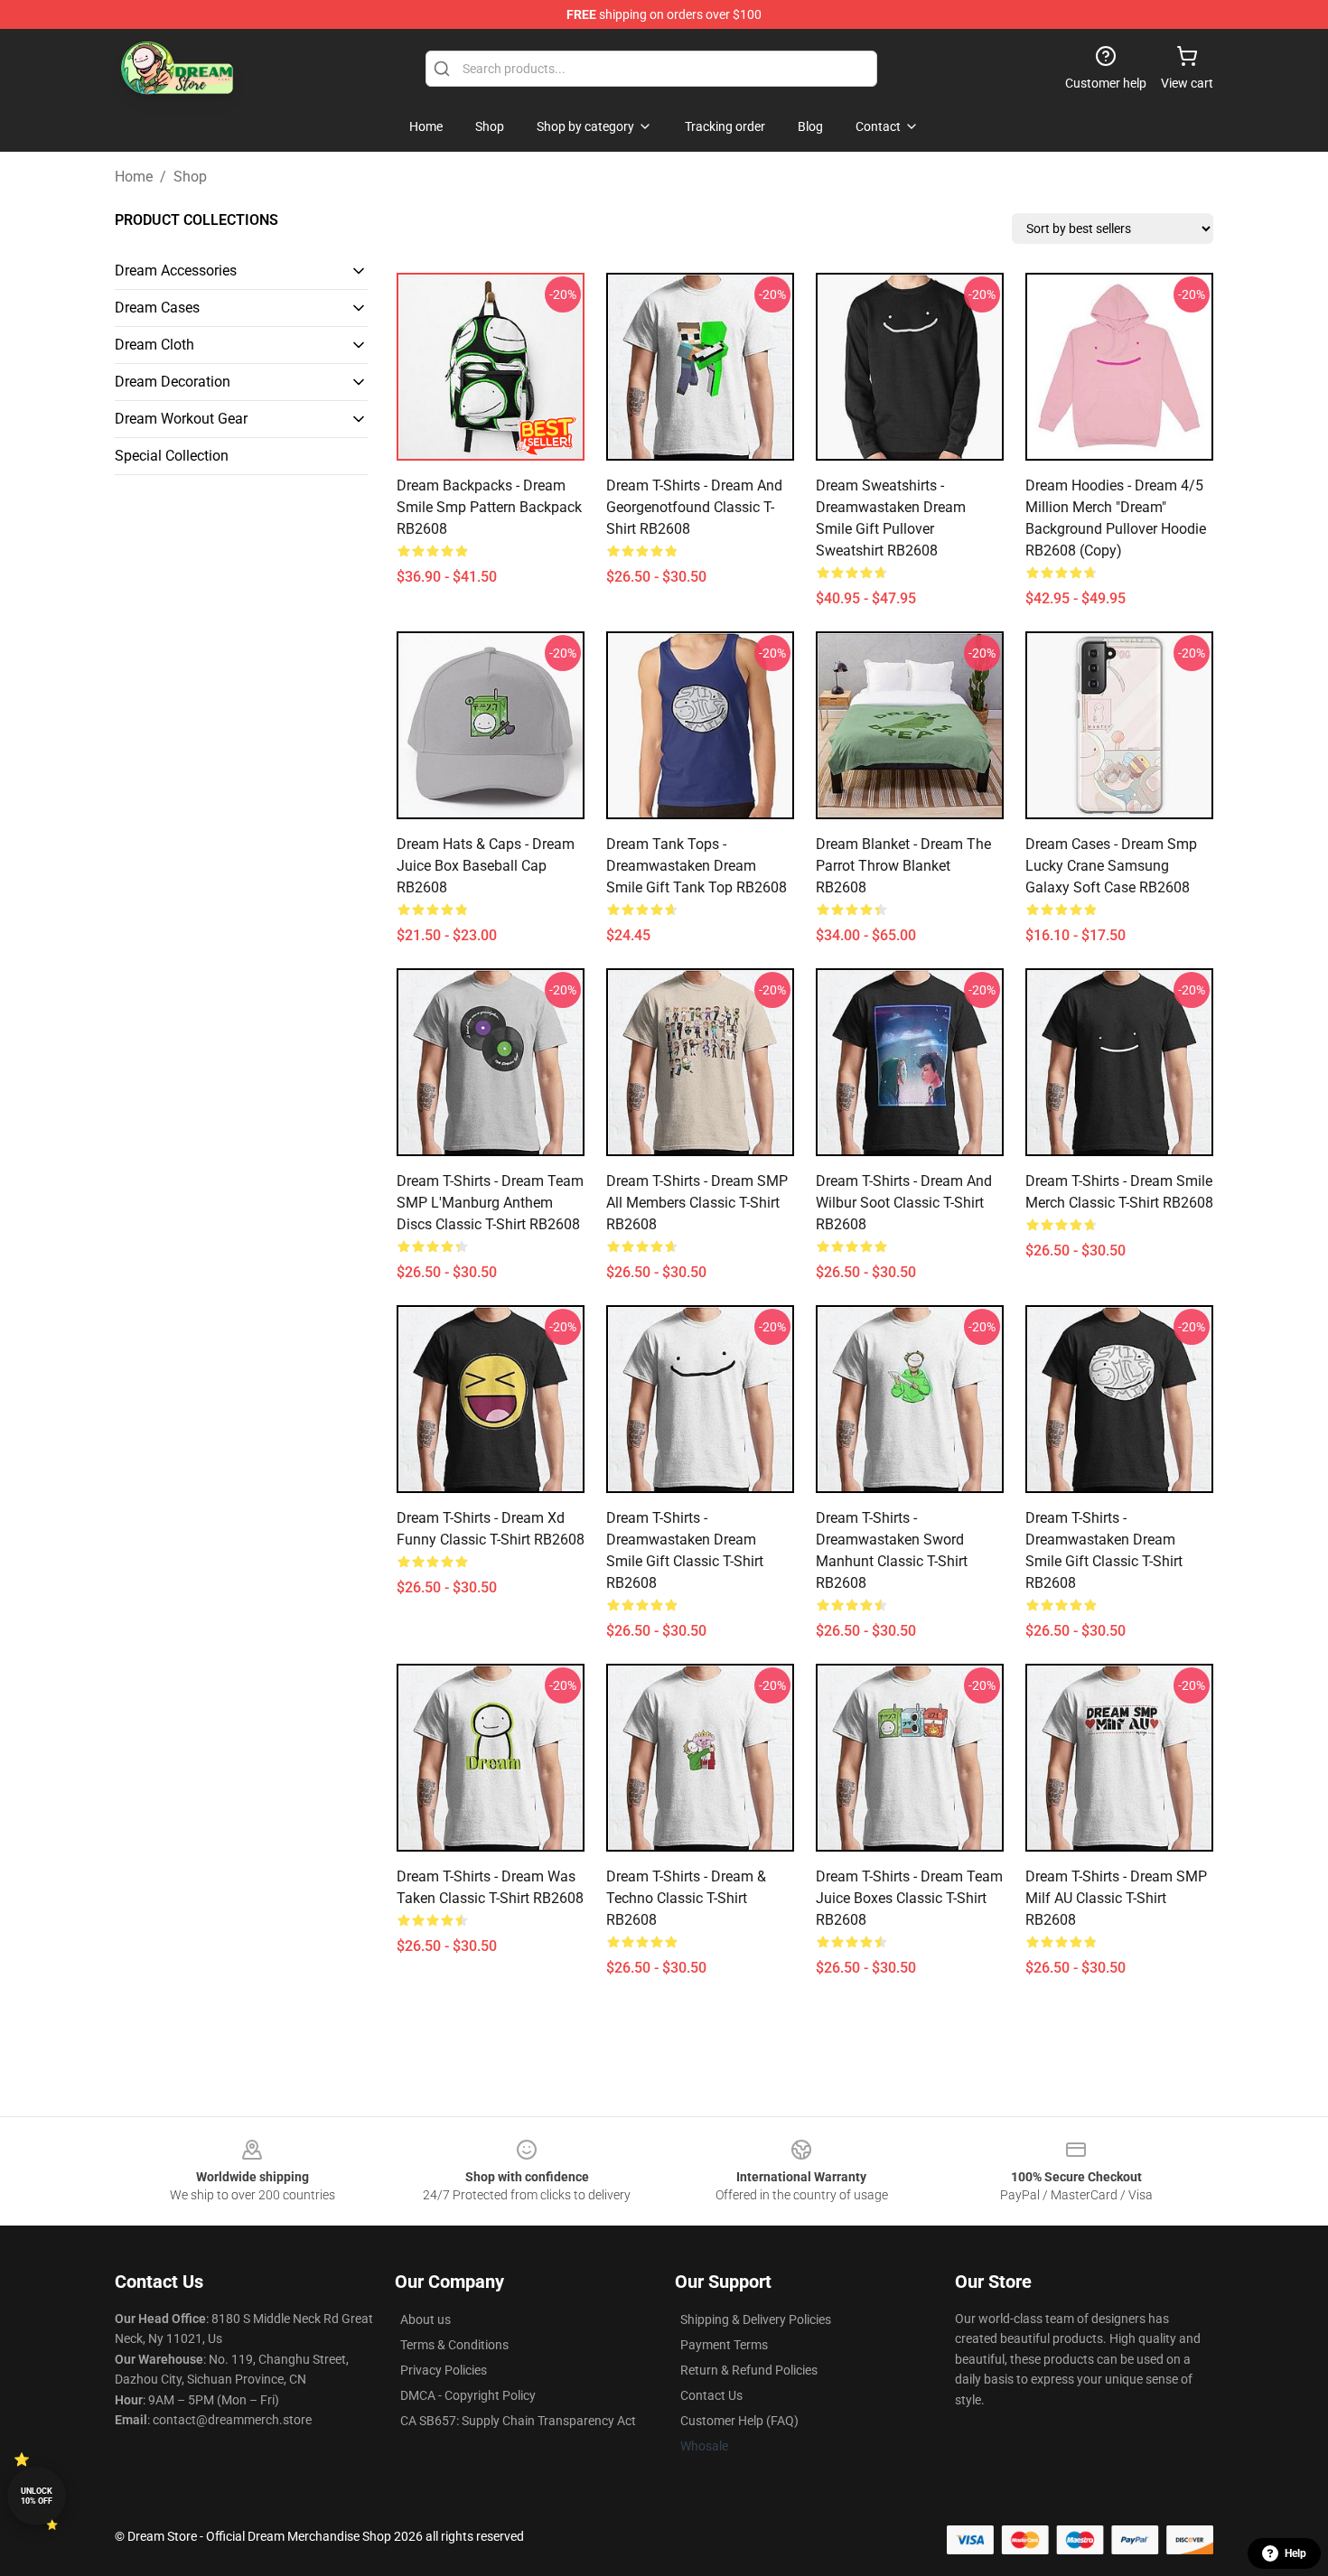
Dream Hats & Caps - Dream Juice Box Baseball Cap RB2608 (486, 866)
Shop (190, 177)
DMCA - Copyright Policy (468, 2395)
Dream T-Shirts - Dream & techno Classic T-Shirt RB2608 (686, 1898)
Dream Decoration (173, 382)
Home (134, 177)
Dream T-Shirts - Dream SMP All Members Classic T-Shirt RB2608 (697, 1203)
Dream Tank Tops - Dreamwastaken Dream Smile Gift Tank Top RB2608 (697, 866)
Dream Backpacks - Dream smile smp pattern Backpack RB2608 (489, 507)
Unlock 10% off (37, 2496)
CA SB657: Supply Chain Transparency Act (518, 2421)
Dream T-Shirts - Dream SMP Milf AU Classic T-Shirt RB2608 (1116, 1898)
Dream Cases (157, 308)
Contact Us (711, 2395)
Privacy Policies (444, 2370)
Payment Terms (724, 2345)
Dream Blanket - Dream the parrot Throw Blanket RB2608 (903, 866)
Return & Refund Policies (749, 2370)
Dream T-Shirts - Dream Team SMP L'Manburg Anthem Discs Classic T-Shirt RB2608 (490, 1203)
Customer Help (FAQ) (739, 2421)
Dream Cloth (154, 345)
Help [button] (1295, 2553)
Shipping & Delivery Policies (756, 2319)
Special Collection (172, 456)
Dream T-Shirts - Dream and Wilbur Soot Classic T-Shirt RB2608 (904, 1203)
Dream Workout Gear (181, 419)
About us (426, 2319)
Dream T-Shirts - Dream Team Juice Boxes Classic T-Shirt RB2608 (909, 1898)
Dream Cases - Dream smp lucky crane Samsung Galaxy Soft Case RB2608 (1111, 866)
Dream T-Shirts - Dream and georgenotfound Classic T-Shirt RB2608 (694, 507)
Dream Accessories (176, 271)
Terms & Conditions (454, 2345)
